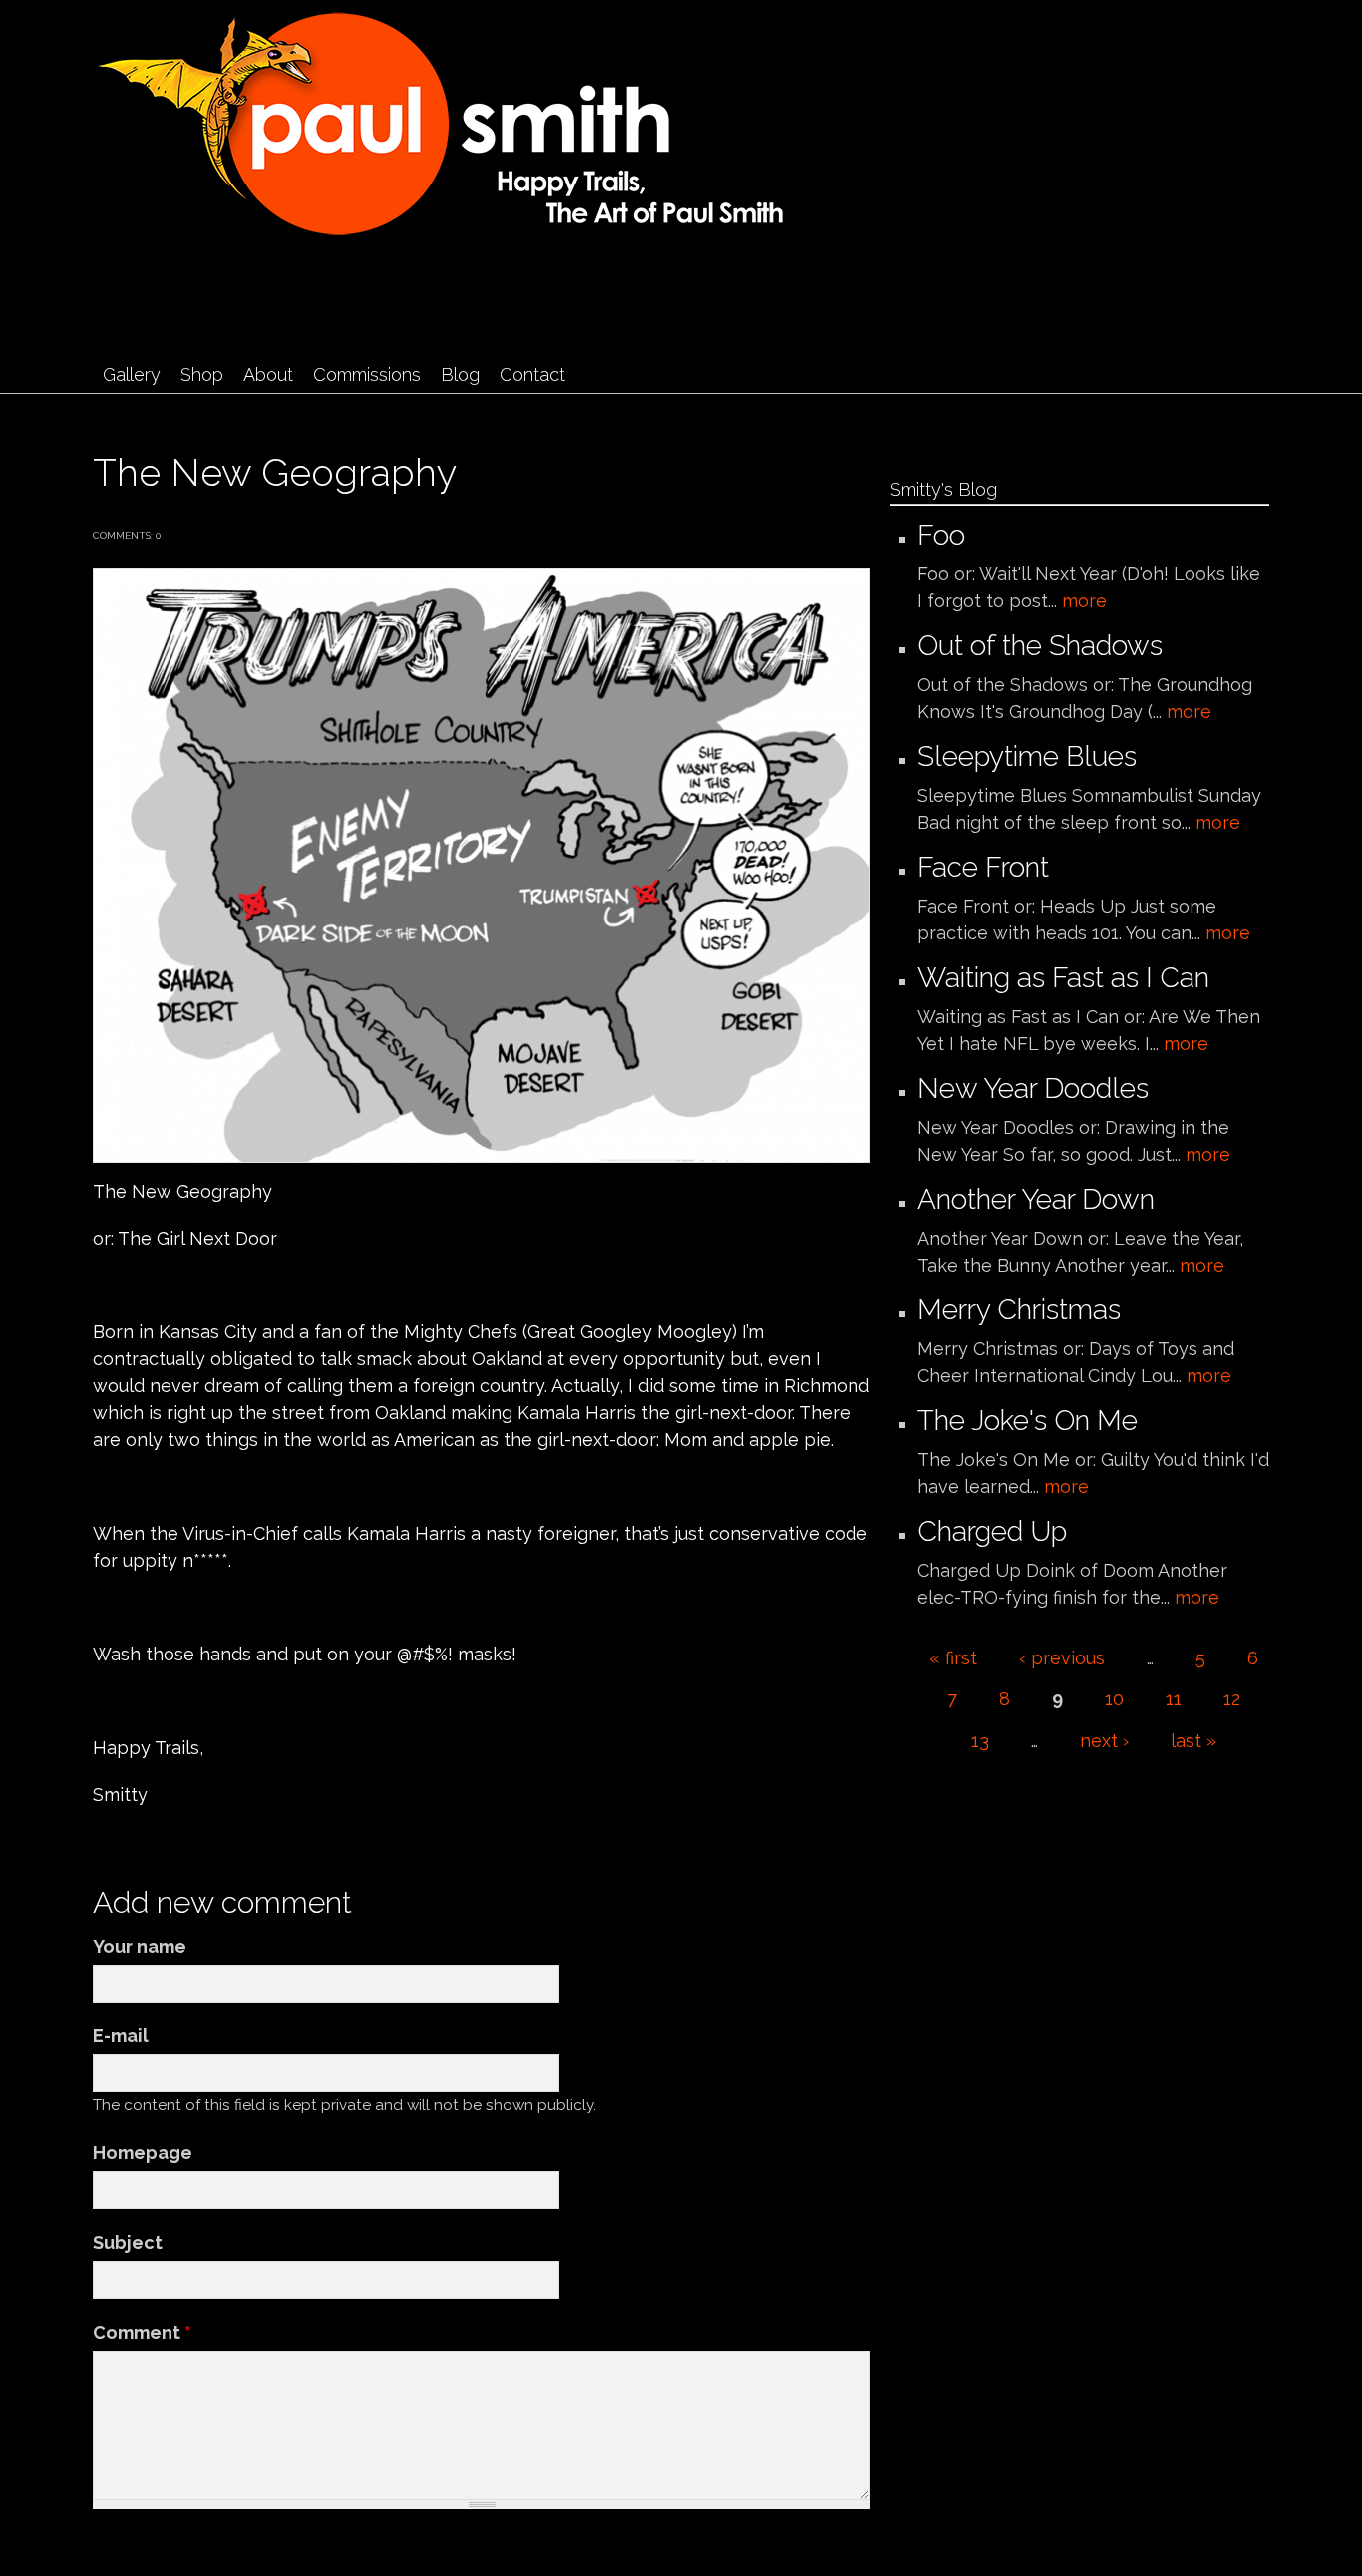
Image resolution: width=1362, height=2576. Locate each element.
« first (953, 1658)
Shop (202, 374)
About (268, 374)
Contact (532, 374)
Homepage (143, 2153)
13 (980, 1741)
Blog (460, 374)
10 (1114, 1699)
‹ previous (1062, 1658)
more (1084, 601)
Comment (142, 2332)
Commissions (367, 374)
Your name (140, 1946)
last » (1193, 1741)
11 (1174, 1699)
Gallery (132, 374)
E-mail (121, 2036)
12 (1232, 1699)
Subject (128, 2242)
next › (1104, 1741)
